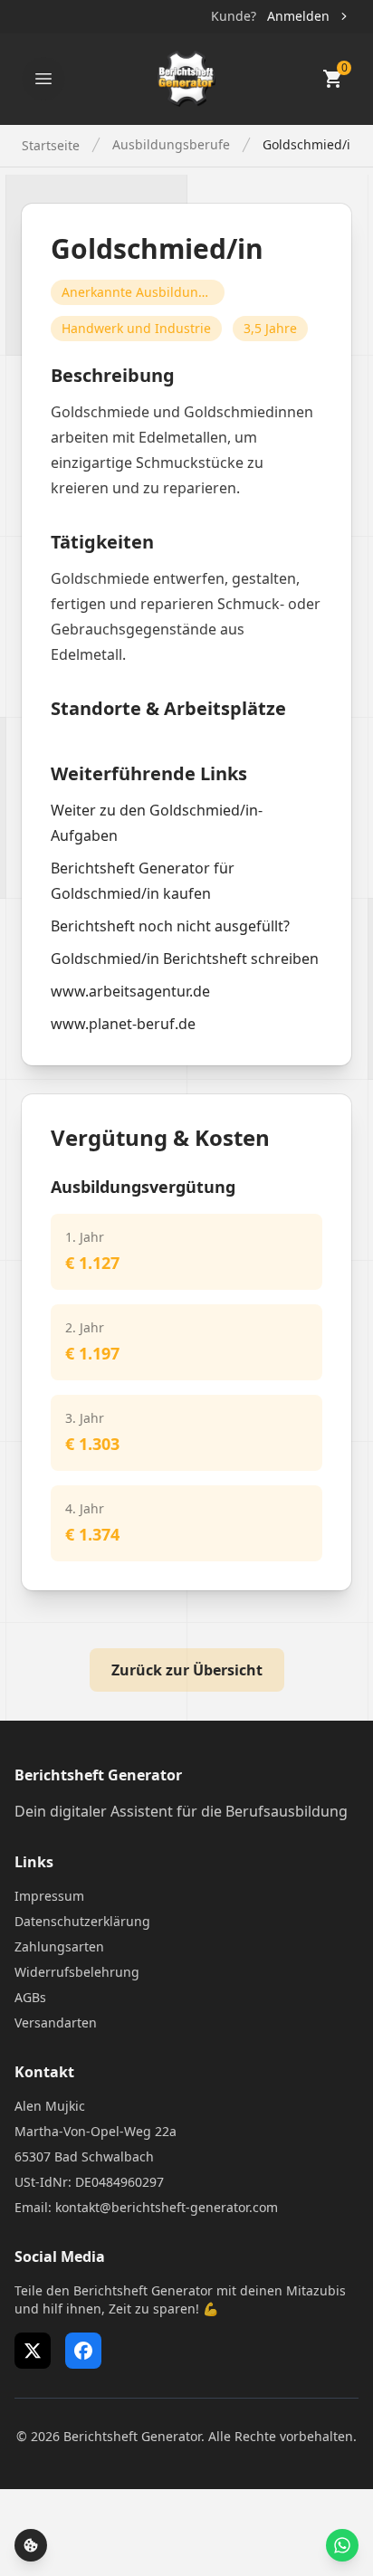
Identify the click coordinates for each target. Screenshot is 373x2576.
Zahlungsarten (59, 1946)
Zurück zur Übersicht (187, 1670)
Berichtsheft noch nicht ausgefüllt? (170, 926)
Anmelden (298, 16)
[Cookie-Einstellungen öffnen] (31, 2545)
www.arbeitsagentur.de (130, 991)
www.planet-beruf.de (123, 1024)
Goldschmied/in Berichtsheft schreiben (185, 959)
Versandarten (56, 2023)
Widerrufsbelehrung (77, 1972)
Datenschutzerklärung (82, 1921)
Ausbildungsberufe (171, 144)
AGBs (30, 1997)
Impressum (49, 1896)
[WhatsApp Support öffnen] (342, 2545)
